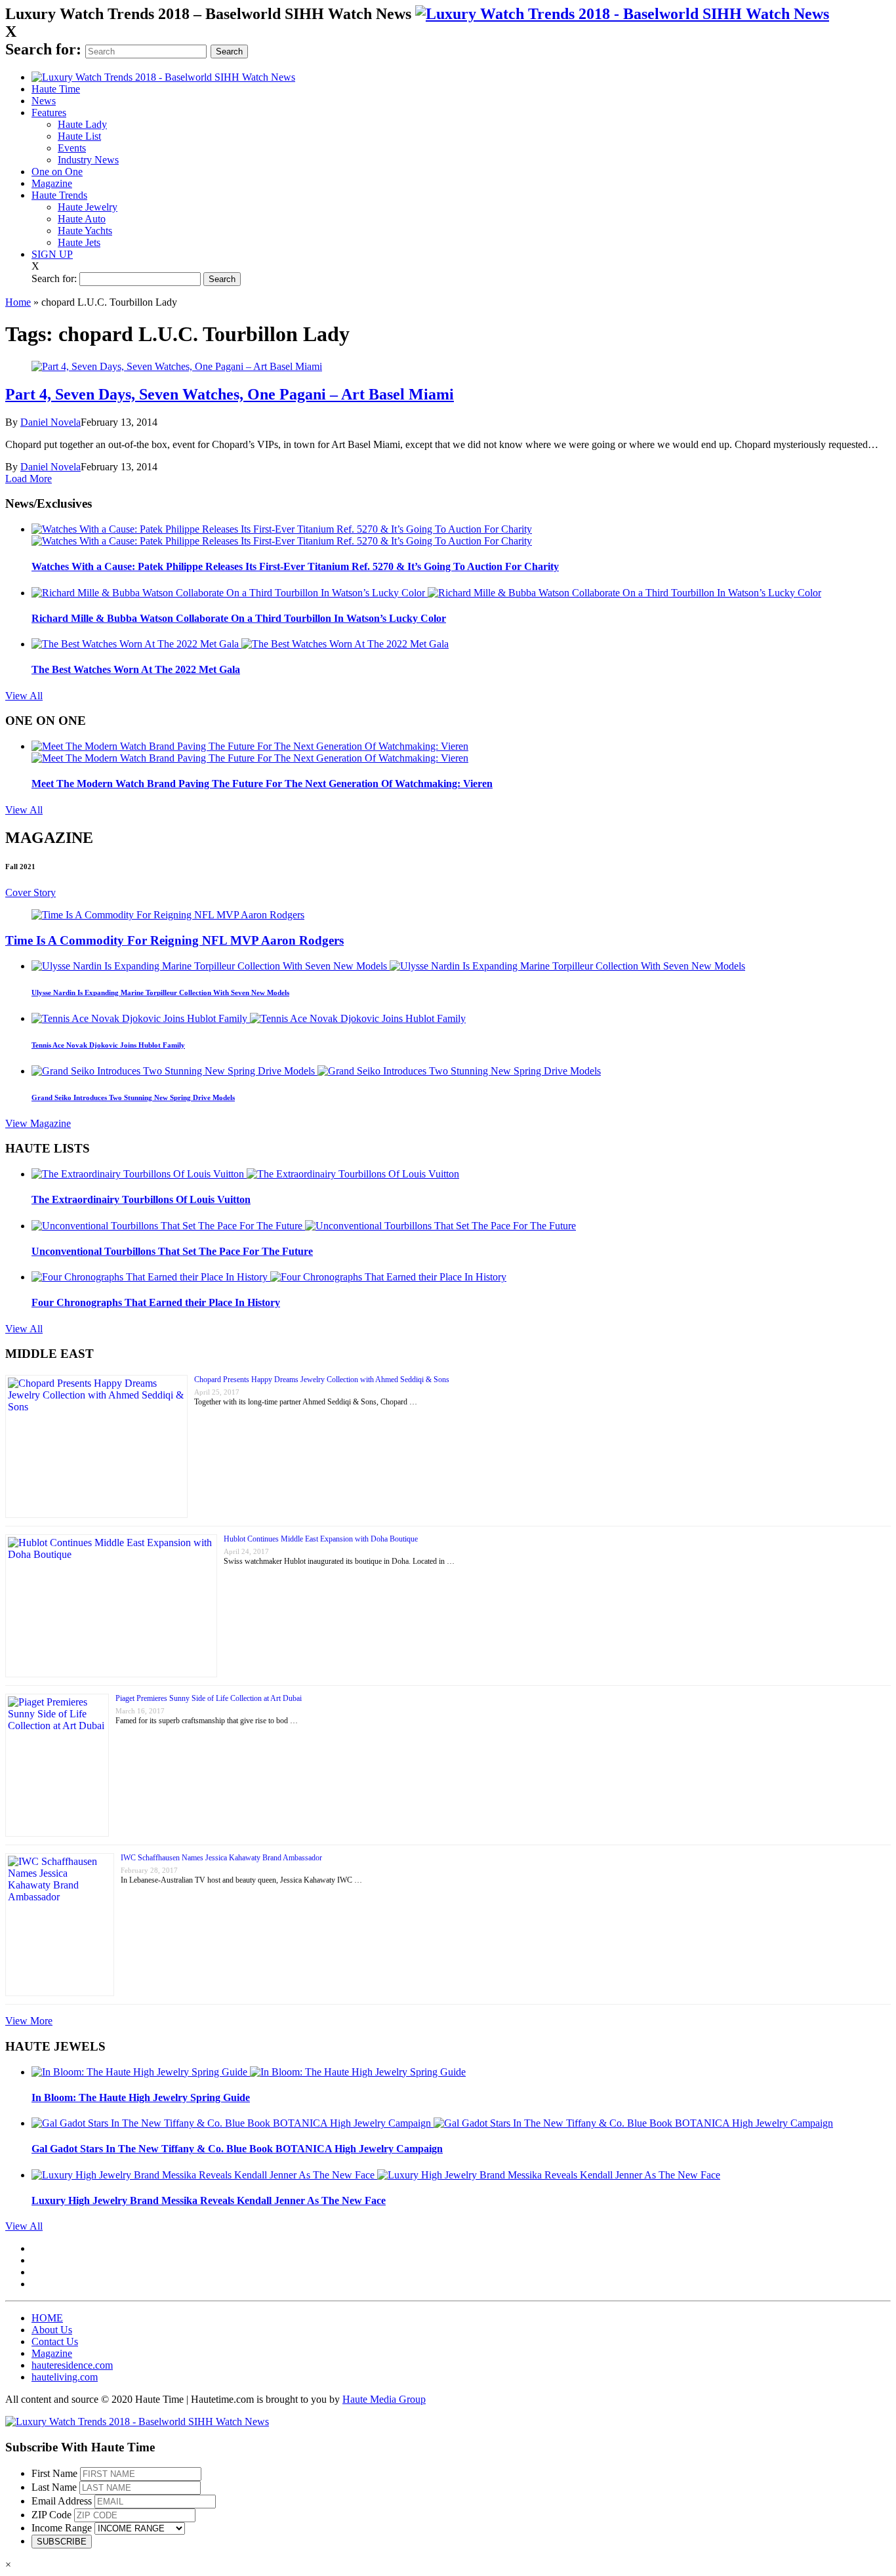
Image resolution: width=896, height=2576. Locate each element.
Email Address (62, 2501)
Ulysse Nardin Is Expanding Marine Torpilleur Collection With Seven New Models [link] (160, 992)
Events (72, 148)
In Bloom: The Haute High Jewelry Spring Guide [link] (141, 2097)
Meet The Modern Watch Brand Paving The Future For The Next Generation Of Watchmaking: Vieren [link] (262, 784)
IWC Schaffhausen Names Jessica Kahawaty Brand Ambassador (221, 1858)
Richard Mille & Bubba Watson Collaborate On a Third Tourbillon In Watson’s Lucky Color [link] (239, 618)
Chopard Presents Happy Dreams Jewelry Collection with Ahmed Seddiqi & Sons (322, 1380)
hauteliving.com (65, 2377)
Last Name (54, 2487)
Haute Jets (79, 242)
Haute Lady (82, 124)
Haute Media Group (384, 2399)
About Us (52, 2330)
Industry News (88, 160)
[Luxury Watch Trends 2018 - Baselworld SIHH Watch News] (137, 2422)
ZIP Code (51, 2515)
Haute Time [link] (56, 89)
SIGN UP (52, 254)
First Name (54, 2473)
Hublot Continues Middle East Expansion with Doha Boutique (321, 1539)
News (44, 101)
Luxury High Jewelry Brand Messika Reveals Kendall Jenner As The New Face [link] (209, 2200)
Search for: (43, 49)
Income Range (62, 2528)
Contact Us (55, 2341)
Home (18, 302)
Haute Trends (59, 195)
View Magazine (38, 1123)
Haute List (79, 136)
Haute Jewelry (88, 207)
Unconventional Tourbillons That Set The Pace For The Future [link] (172, 1251)
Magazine (52, 183)
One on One (57, 172)
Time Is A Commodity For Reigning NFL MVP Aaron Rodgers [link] (174, 940)
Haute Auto (82, 219)
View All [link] (24, 696)
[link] (622, 14)
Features (49, 112)
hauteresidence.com (72, 2365)
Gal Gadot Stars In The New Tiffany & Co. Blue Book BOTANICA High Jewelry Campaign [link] (237, 2149)
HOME (47, 2318)
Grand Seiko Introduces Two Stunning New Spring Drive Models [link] (133, 1097)
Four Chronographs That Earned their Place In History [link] (156, 1302)
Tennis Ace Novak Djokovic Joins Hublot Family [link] (108, 1045)
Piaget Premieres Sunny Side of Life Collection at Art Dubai (209, 1698)
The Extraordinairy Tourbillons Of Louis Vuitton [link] (141, 1199)
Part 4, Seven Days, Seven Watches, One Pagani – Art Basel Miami (230, 394)
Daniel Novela (51, 422)
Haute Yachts (85, 231)
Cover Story (31, 892)
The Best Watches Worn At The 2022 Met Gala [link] (136, 669)
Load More (29, 479)
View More (29, 2021)
